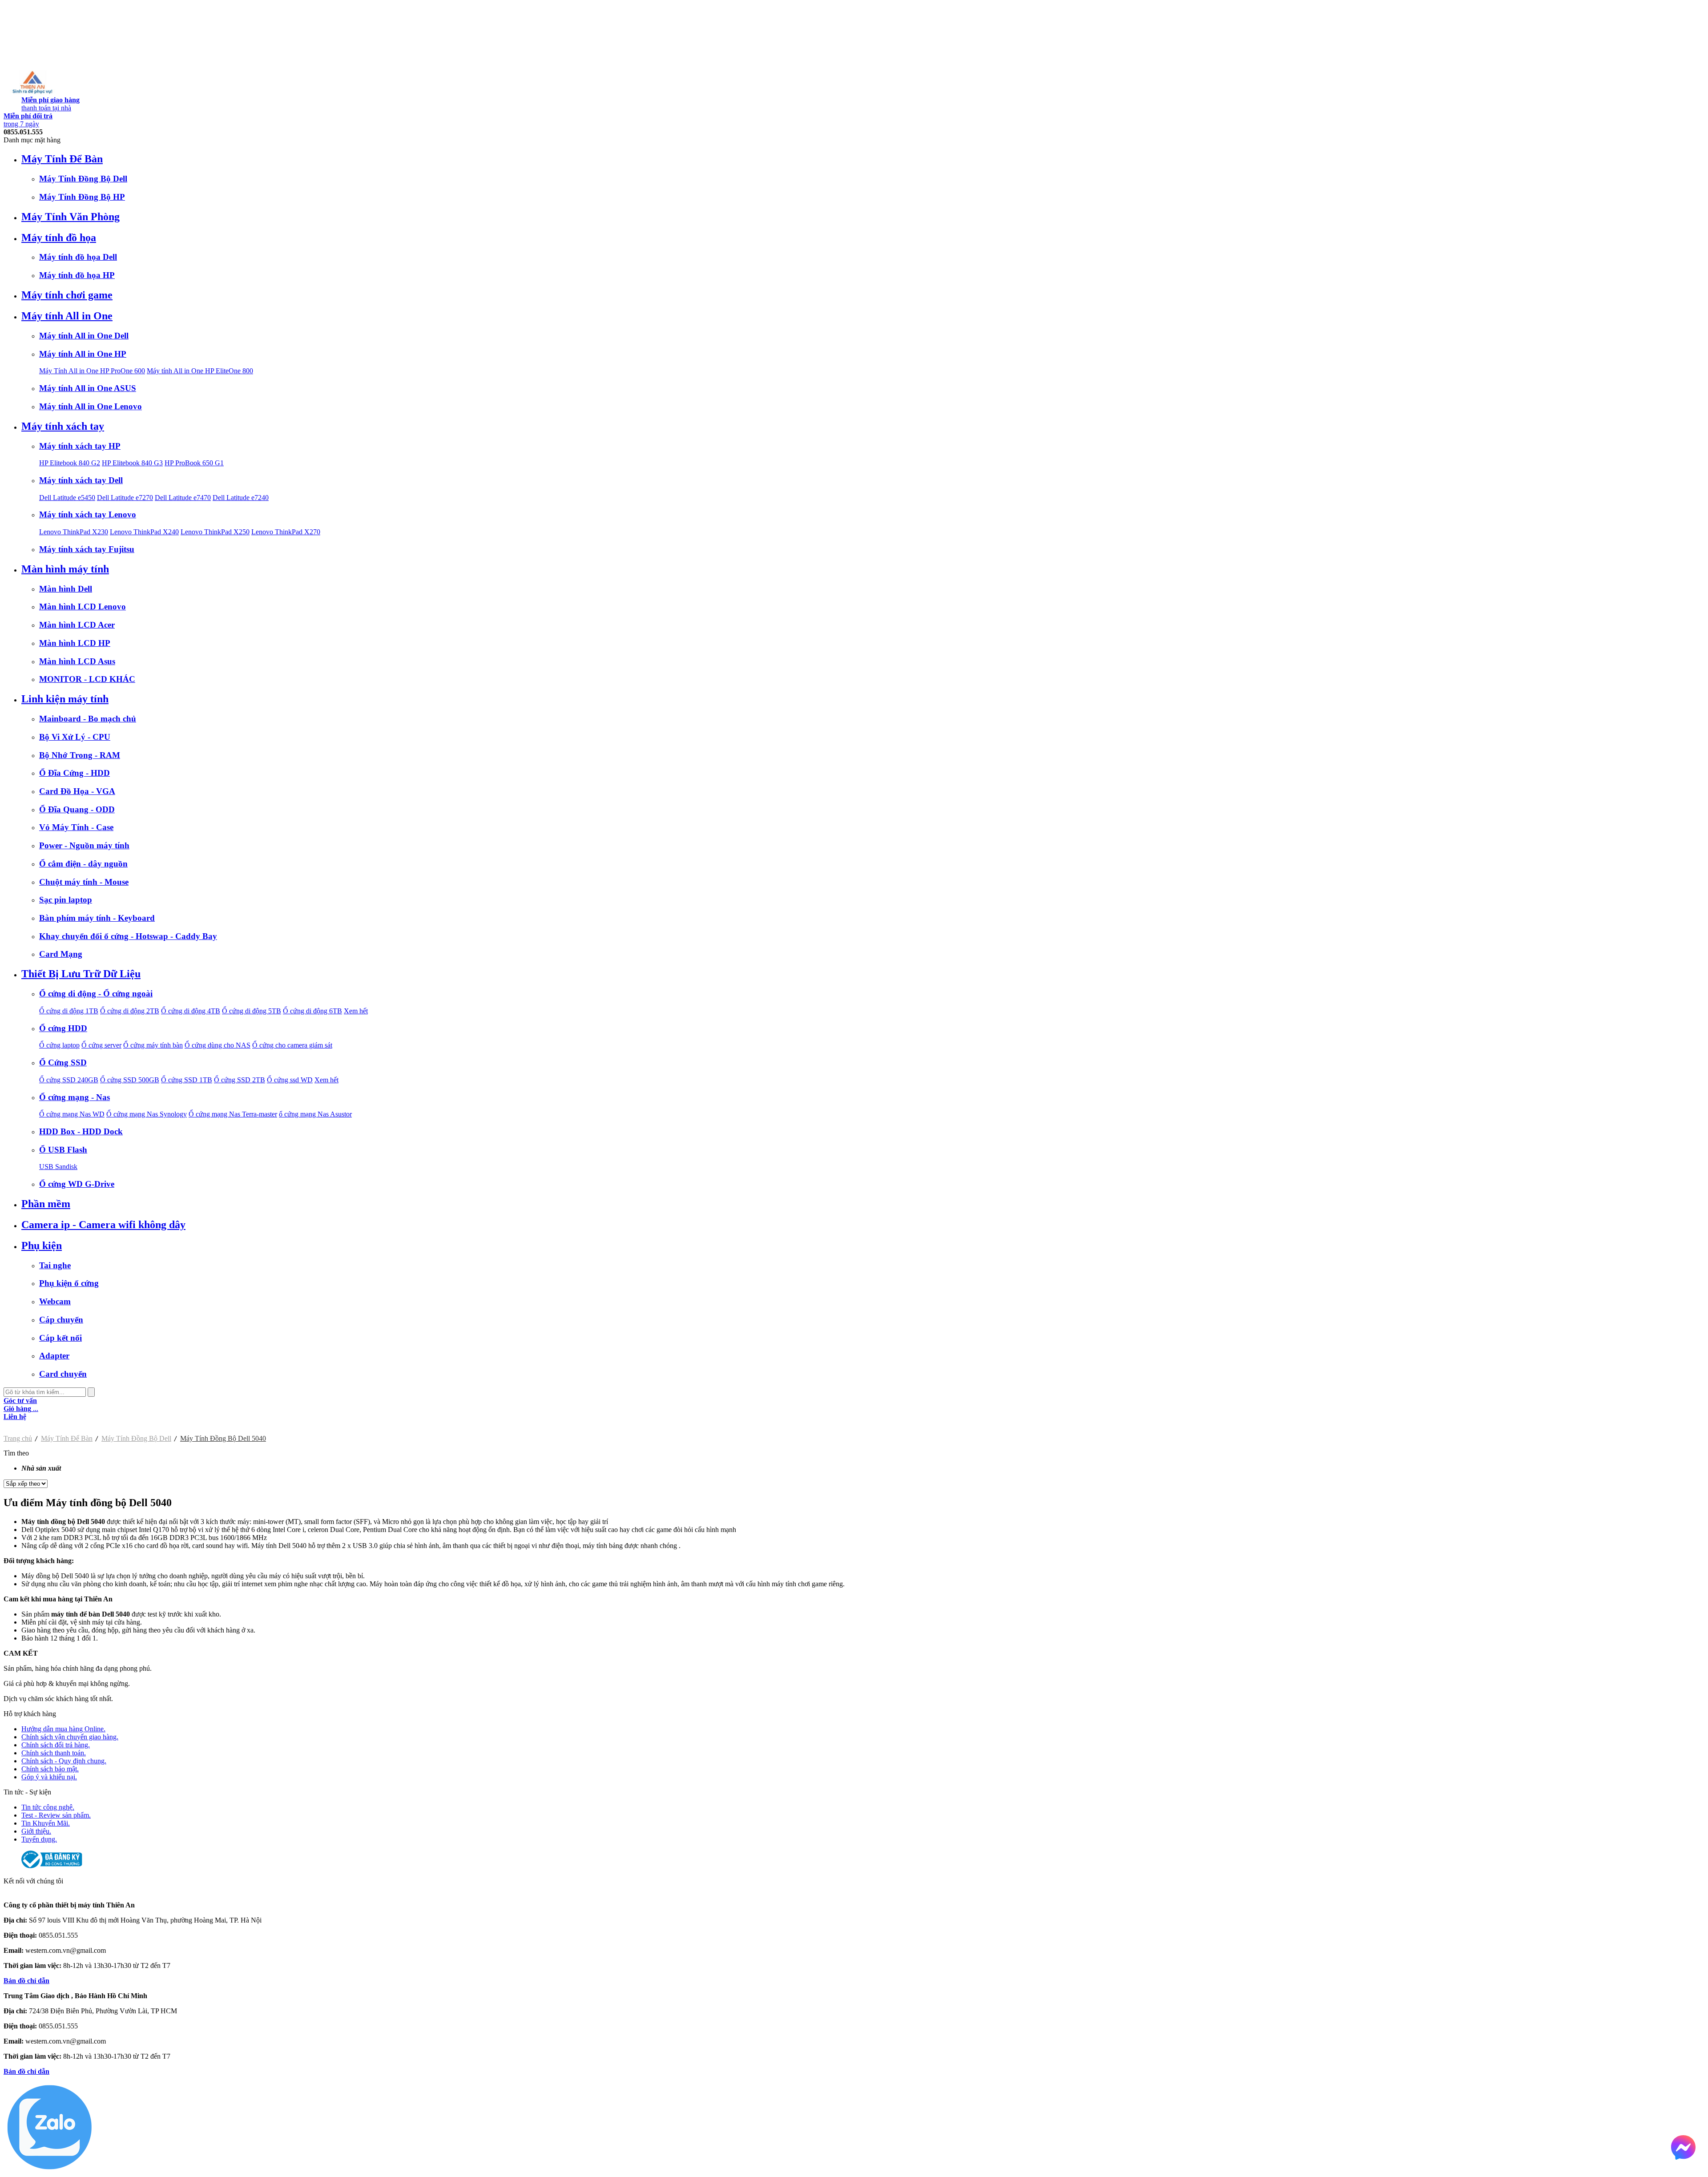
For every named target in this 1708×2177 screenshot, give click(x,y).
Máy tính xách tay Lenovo (88, 514)
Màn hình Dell (66, 589)
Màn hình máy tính (65, 569)
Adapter (54, 1356)
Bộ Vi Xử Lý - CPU (75, 737)
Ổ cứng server (101, 1045)
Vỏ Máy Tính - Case (76, 827)
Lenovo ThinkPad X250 (215, 532)
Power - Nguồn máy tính (84, 845)
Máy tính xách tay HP (80, 446)
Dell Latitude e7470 (183, 498)
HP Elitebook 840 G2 (70, 463)
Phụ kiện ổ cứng (69, 1283)
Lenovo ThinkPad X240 (144, 532)
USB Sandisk (58, 1167)
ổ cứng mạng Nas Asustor (315, 1114)
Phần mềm (46, 1204)
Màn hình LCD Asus (77, 661)
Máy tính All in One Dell (84, 336)
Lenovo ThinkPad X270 (286, 532)
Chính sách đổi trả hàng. (56, 1745)
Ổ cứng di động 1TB (69, 1011)
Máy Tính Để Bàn (62, 159)
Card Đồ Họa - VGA (77, 791)
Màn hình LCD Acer (77, 625)
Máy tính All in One (67, 316)
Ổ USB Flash (63, 1150)
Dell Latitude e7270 (125, 498)
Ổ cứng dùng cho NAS (218, 1045)
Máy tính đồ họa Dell (78, 257)
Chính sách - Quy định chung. (64, 1761)
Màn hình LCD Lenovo (83, 607)
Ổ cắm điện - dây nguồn (83, 864)
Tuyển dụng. (39, 1839)
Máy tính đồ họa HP (77, 275)
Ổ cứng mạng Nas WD (72, 1114)
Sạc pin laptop (66, 900)
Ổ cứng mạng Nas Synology (147, 1114)
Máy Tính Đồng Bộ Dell (83, 179)
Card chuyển (63, 1374)
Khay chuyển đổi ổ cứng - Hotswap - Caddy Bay (128, 936)
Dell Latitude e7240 (241, 498)
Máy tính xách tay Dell (81, 480)
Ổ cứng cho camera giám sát (292, 1045)
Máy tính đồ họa (59, 238)
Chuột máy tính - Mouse (84, 882)
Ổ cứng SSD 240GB (69, 1080)
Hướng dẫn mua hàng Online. (63, 1729)
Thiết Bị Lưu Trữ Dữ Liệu (81, 974)
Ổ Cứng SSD (63, 1062)
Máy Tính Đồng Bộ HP (82, 197)
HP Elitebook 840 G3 (132, 463)
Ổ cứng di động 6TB (312, 1011)
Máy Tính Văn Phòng (70, 217)
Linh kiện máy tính (65, 699)
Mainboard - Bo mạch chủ (88, 719)
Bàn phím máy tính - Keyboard (97, 918)
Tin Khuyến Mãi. (46, 1823)
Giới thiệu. (36, 1831)
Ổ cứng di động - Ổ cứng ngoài (96, 994)
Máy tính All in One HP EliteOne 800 (200, 371)
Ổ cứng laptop (59, 1045)
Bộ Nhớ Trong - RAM (80, 755)
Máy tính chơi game (67, 295)
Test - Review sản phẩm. (56, 1815)
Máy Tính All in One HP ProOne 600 (92, 371)
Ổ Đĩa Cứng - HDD (75, 773)
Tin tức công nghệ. (48, 1807)
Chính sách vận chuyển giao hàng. (70, 1737)
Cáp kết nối (60, 1338)
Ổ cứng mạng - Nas (75, 1097)
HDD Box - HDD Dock (81, 1131)
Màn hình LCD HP (75, 643)
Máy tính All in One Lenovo (91, 406)
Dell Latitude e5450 (67, 498)
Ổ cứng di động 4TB (191, 1011)
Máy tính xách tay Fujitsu (87, 549)
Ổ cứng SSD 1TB (187, 1080)
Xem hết (356, 1011)
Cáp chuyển (61, 1320)
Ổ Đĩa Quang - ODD (77, 809)
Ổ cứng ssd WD (290, 1080)
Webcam (55, 1301)
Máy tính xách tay (63, 426)
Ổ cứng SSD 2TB (240, 1080)
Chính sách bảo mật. (50, 1769)
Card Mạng (61, 954)
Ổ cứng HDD (63, 1028)
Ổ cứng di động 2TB (130, 1011)
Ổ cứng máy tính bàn (153, 1045)
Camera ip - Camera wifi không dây (103, 1225)
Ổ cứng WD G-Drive (77, 1184)
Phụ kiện (42, 1246)
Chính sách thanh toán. (54, 1753)
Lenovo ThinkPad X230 (74, 532)
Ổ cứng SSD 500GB (130, 1080)
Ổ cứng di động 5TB (252, 1011)
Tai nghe (55, 1265)
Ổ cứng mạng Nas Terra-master (233, 1114)
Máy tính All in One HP (83, 354)
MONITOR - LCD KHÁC (87, 679)
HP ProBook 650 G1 (194, 463)
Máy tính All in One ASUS (88, 388)
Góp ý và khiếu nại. (49, 1777)
